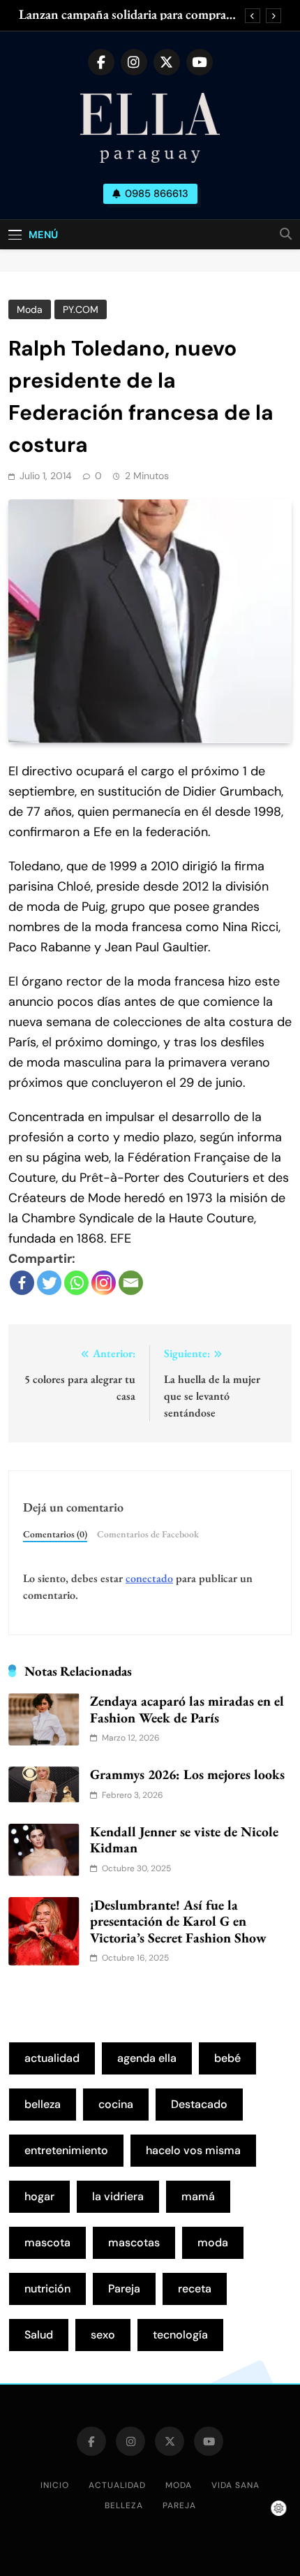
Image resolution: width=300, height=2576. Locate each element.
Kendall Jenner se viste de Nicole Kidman (184, 1840)
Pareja (124, 2289)
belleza (43, 2104)
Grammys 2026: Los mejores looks (187, 1774)
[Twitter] (49, 1283)
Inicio (55, 2485)
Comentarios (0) (55, 1534)
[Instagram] (104, 1283)
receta (195, 2289)
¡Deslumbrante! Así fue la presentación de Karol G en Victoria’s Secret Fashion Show (178, 1921)
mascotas (134, 2242)
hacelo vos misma (193, 2150)
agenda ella (147, 2058)
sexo (103, 2335)
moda (213, 2242)
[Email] (131, 1283)
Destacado (199, 2104)
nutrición (47, 2289)
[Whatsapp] (76, 1283)
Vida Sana (235, 2485)
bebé (227, 2058)
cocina (116, 2104)
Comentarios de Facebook (148, 1534)
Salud (39, 2335)
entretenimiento (66, 2150)
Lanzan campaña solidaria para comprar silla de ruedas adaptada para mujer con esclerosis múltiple (125, 15)
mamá (198, 2196)
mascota (47, 2242)
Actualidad (117, 2485)
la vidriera (118, 2196)
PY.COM (81, 309)
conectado (149, 1578)
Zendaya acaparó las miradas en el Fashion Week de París (187, 1709)
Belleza (124, 2505)
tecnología (180, 2335)
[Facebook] (22, 1283)
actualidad (52, 2058)
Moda (30, 309)
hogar (39, 2196)
